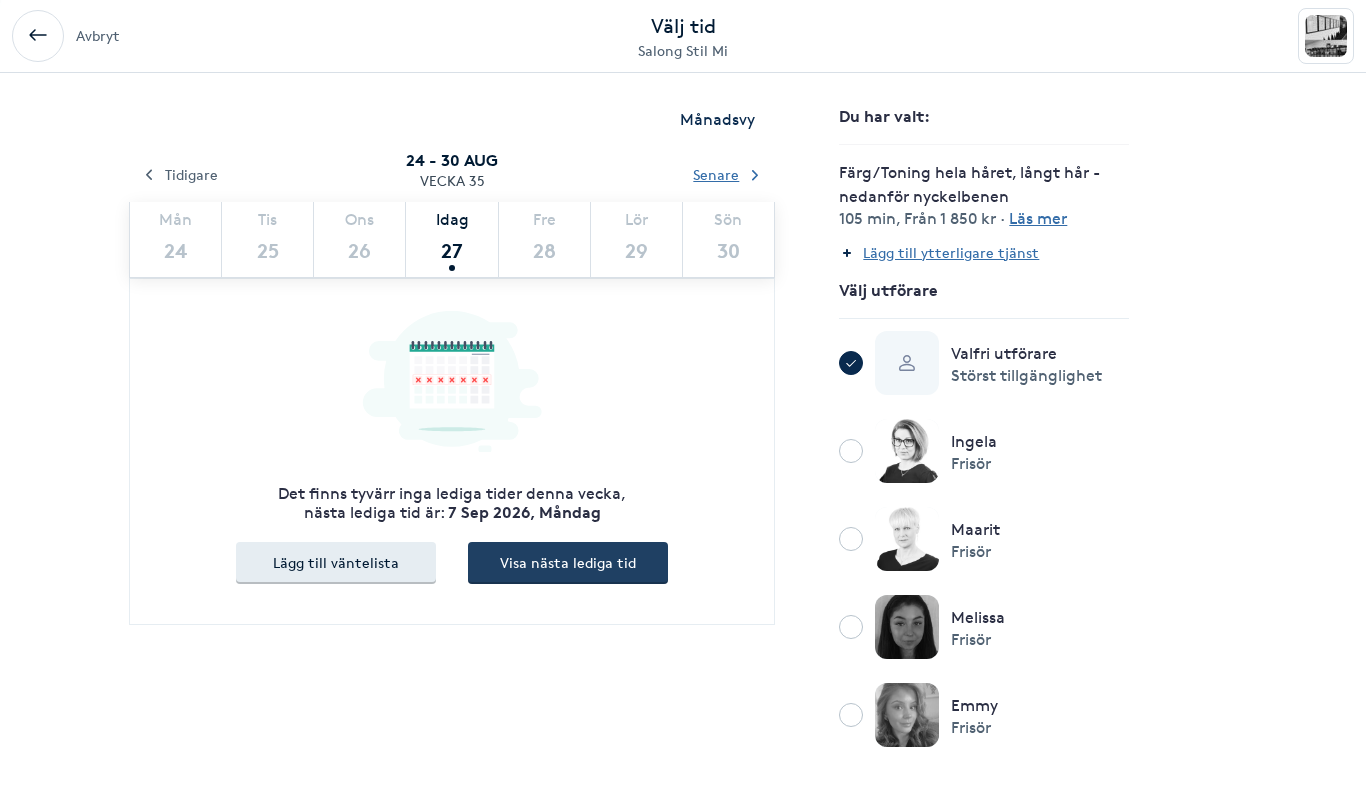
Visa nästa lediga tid (568, 562)
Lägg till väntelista (336, 562)
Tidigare (191, 174)
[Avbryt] (38, 36)
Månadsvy (717, 119)
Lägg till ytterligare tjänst (951, 252)
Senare (716, 174)
